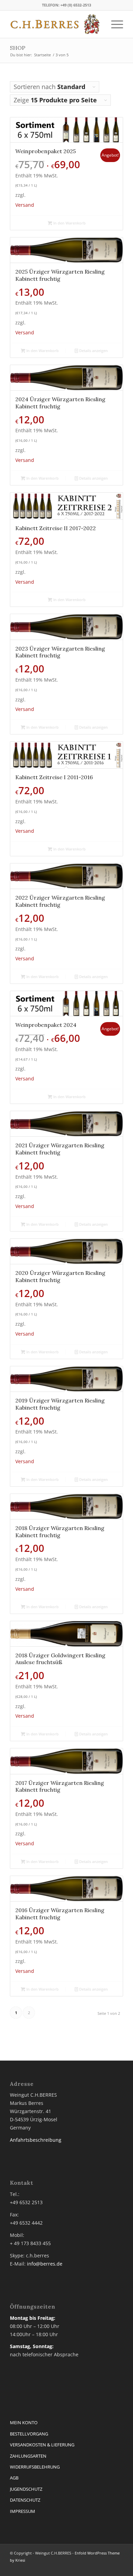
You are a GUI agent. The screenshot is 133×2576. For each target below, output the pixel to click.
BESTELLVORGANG (29, 2434)
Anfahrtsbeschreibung (36, 2140)
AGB (14, 2478)
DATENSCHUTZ (25, 2500)
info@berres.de (45, 2264)
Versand (25, 205)
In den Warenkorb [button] (69, 223)
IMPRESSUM (23, 2511)
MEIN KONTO (24, 2422)
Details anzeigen (93, 351)
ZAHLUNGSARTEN (28, 2456)
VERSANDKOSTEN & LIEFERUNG (42, 2445)
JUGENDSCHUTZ (26, 2489)
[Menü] (114, 24)
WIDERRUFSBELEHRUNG (35, 2467)
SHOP (18, 48)
